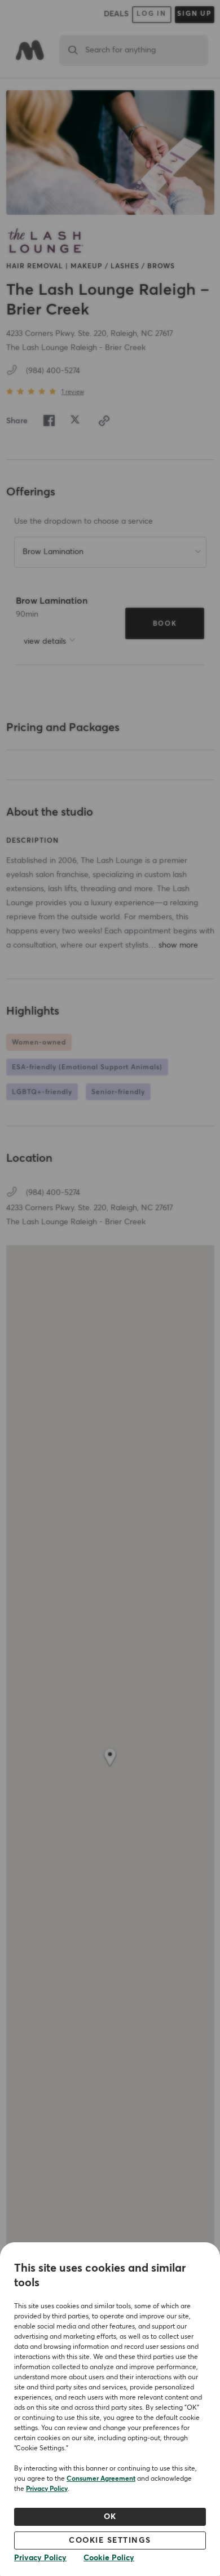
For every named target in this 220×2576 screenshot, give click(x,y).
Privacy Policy (47, 2489)
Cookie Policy (109, 2558)
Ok (110, 2517)
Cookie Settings (110, 2540)
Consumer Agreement (101, 2479)
